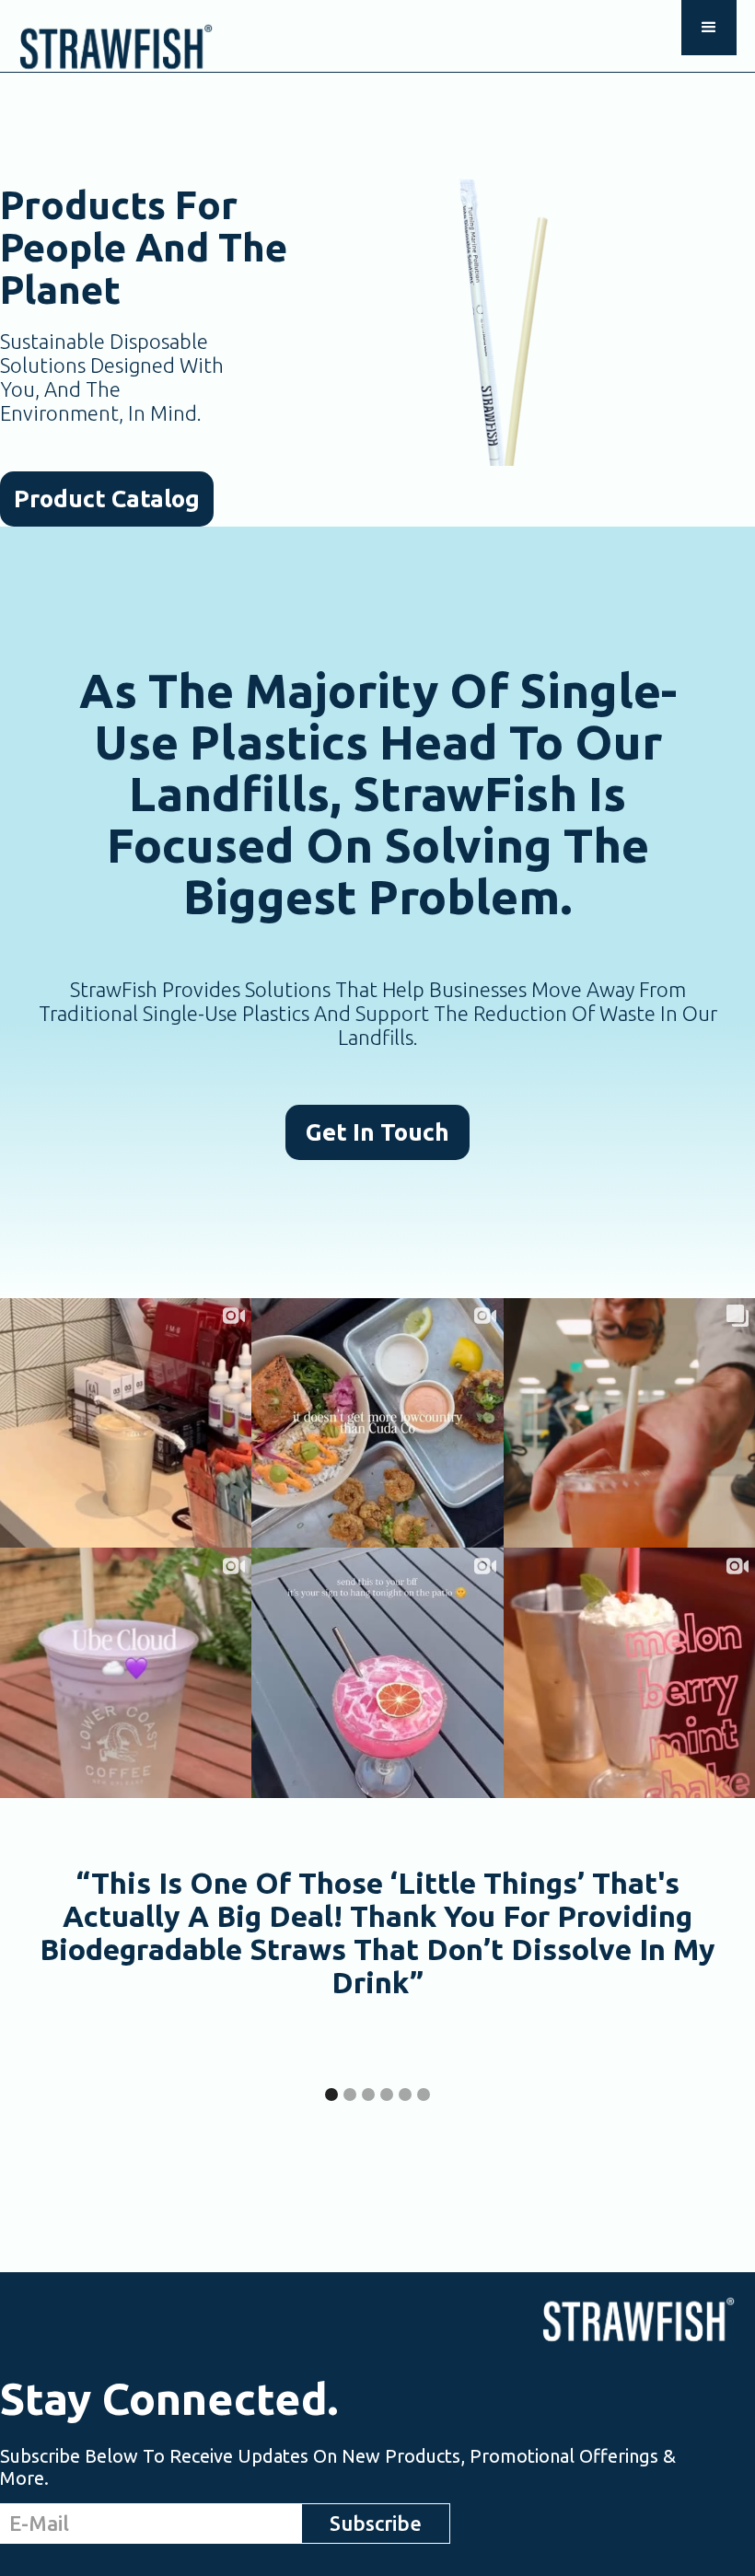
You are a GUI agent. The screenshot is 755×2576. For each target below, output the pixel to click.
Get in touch (377, 1132)
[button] (709, 28)
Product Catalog (107, 499)
